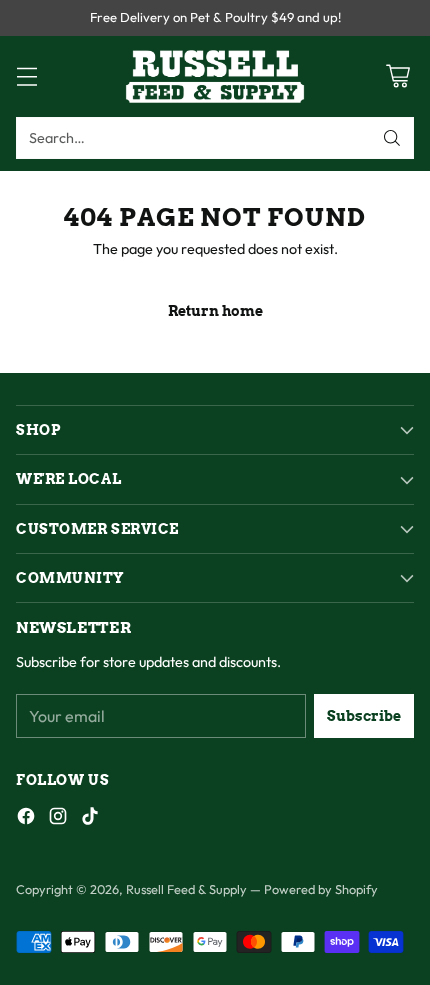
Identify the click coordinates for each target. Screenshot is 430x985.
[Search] (392, 138)
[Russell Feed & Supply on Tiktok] (90, 819)
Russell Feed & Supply (186, 889)
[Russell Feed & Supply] (215, 76)
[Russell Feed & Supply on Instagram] (58, 819)
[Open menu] (26, 76)
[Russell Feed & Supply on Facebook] (26, 819)
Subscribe (364, 716)
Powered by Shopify (321, 889)
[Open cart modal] (397, 76)
